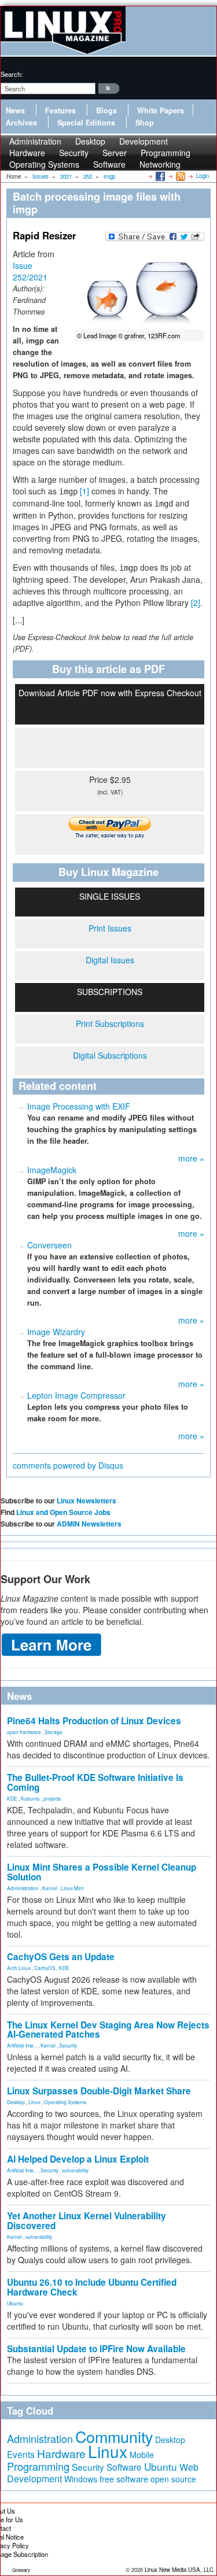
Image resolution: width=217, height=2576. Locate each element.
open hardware (24, 1732)
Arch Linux (19, 1968)
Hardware (61, 2453)
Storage (54, 1732)
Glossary (21, 2570)
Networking (160, 164)
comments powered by (68, 1465)
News (15, 110)
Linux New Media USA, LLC (179, 2570)
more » (191, 1158)
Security (68, 2045)
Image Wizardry (56, 1332)
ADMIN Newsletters (89, 1524)
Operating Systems (44, 164)
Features (60, 110)
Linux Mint (72, 1888)
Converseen (49, 1245)
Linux (34, 2102)
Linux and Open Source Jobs (63, 1512)
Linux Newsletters (87, 1500)
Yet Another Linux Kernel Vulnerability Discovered (87, 2221)
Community (114, 2436)
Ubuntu (15, 2303)
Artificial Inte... (22, 2045)
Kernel (50, 1888)
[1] (84, 491)
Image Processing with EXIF (79, 1106)
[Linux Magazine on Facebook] (159, 176)
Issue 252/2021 (30, 271)
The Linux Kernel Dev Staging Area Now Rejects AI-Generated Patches (108, 2030)
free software (124, 2479)
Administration (23, 1888)
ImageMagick (52, 1170)
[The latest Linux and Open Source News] (180, 176)
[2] (196, 603)
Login (203, 176)
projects (52, 1798)
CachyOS (45, 1968)
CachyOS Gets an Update (61, 1957)
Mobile (142, 2455)
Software (109, 164)
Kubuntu (30, 1798)
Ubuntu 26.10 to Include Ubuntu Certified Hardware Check (92, 2287)
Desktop (16, 2102)
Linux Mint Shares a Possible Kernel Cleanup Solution (102, 1872)
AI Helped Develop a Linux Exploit (78, 2159)
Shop (145, 123)
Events (21, 2454)
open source (173, 2479)
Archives (21, 123)
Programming (38, 2466)
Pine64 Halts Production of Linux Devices (94, 1721)
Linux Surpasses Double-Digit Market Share (99, 2091)
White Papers (161, 110)
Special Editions (86, 123)
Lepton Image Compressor (76, 1395)
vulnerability (75, 2170)
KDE (12, 1798)
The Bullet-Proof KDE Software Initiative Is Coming (95, 1782)
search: (12, 74)
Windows (81, 2479)
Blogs (106, 110)
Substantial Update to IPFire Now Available (96, 2349)
